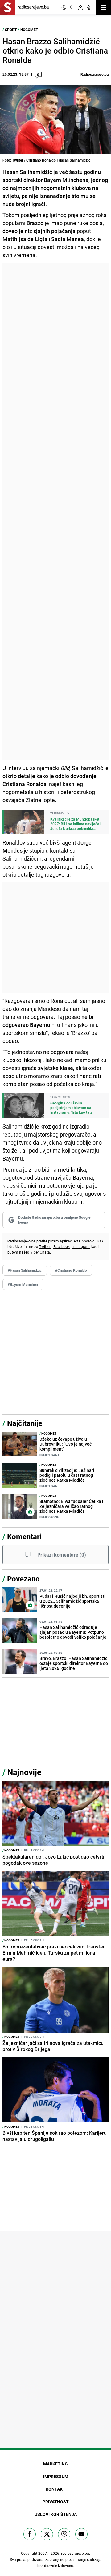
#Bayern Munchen (23, 1284)
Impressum (56, 2476)
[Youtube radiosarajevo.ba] (81, 2534)
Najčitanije (25, 1423)
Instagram (81, 1246)
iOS (100, 1241)
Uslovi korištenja (56, 2514)
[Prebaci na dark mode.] (64, 7)
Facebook (62, 1246)
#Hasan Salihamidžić (25, 1270)
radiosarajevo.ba (75, 2553)
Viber (35, 1252)
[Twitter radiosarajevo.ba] (47, 2534)
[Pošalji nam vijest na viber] (64, 2534)
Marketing (55, 2464)
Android (88, 1241)
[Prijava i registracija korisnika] (80, 7)
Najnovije (24, 1772)
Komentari (24, 1536)
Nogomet (29, 30)
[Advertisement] (55, 511)
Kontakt (55, 2489)
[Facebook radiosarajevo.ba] (30, 2534)
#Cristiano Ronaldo (71, 1270)
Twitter (45, 1246)
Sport (11, 30)
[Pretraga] (72, 7)
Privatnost (56, 2502)
